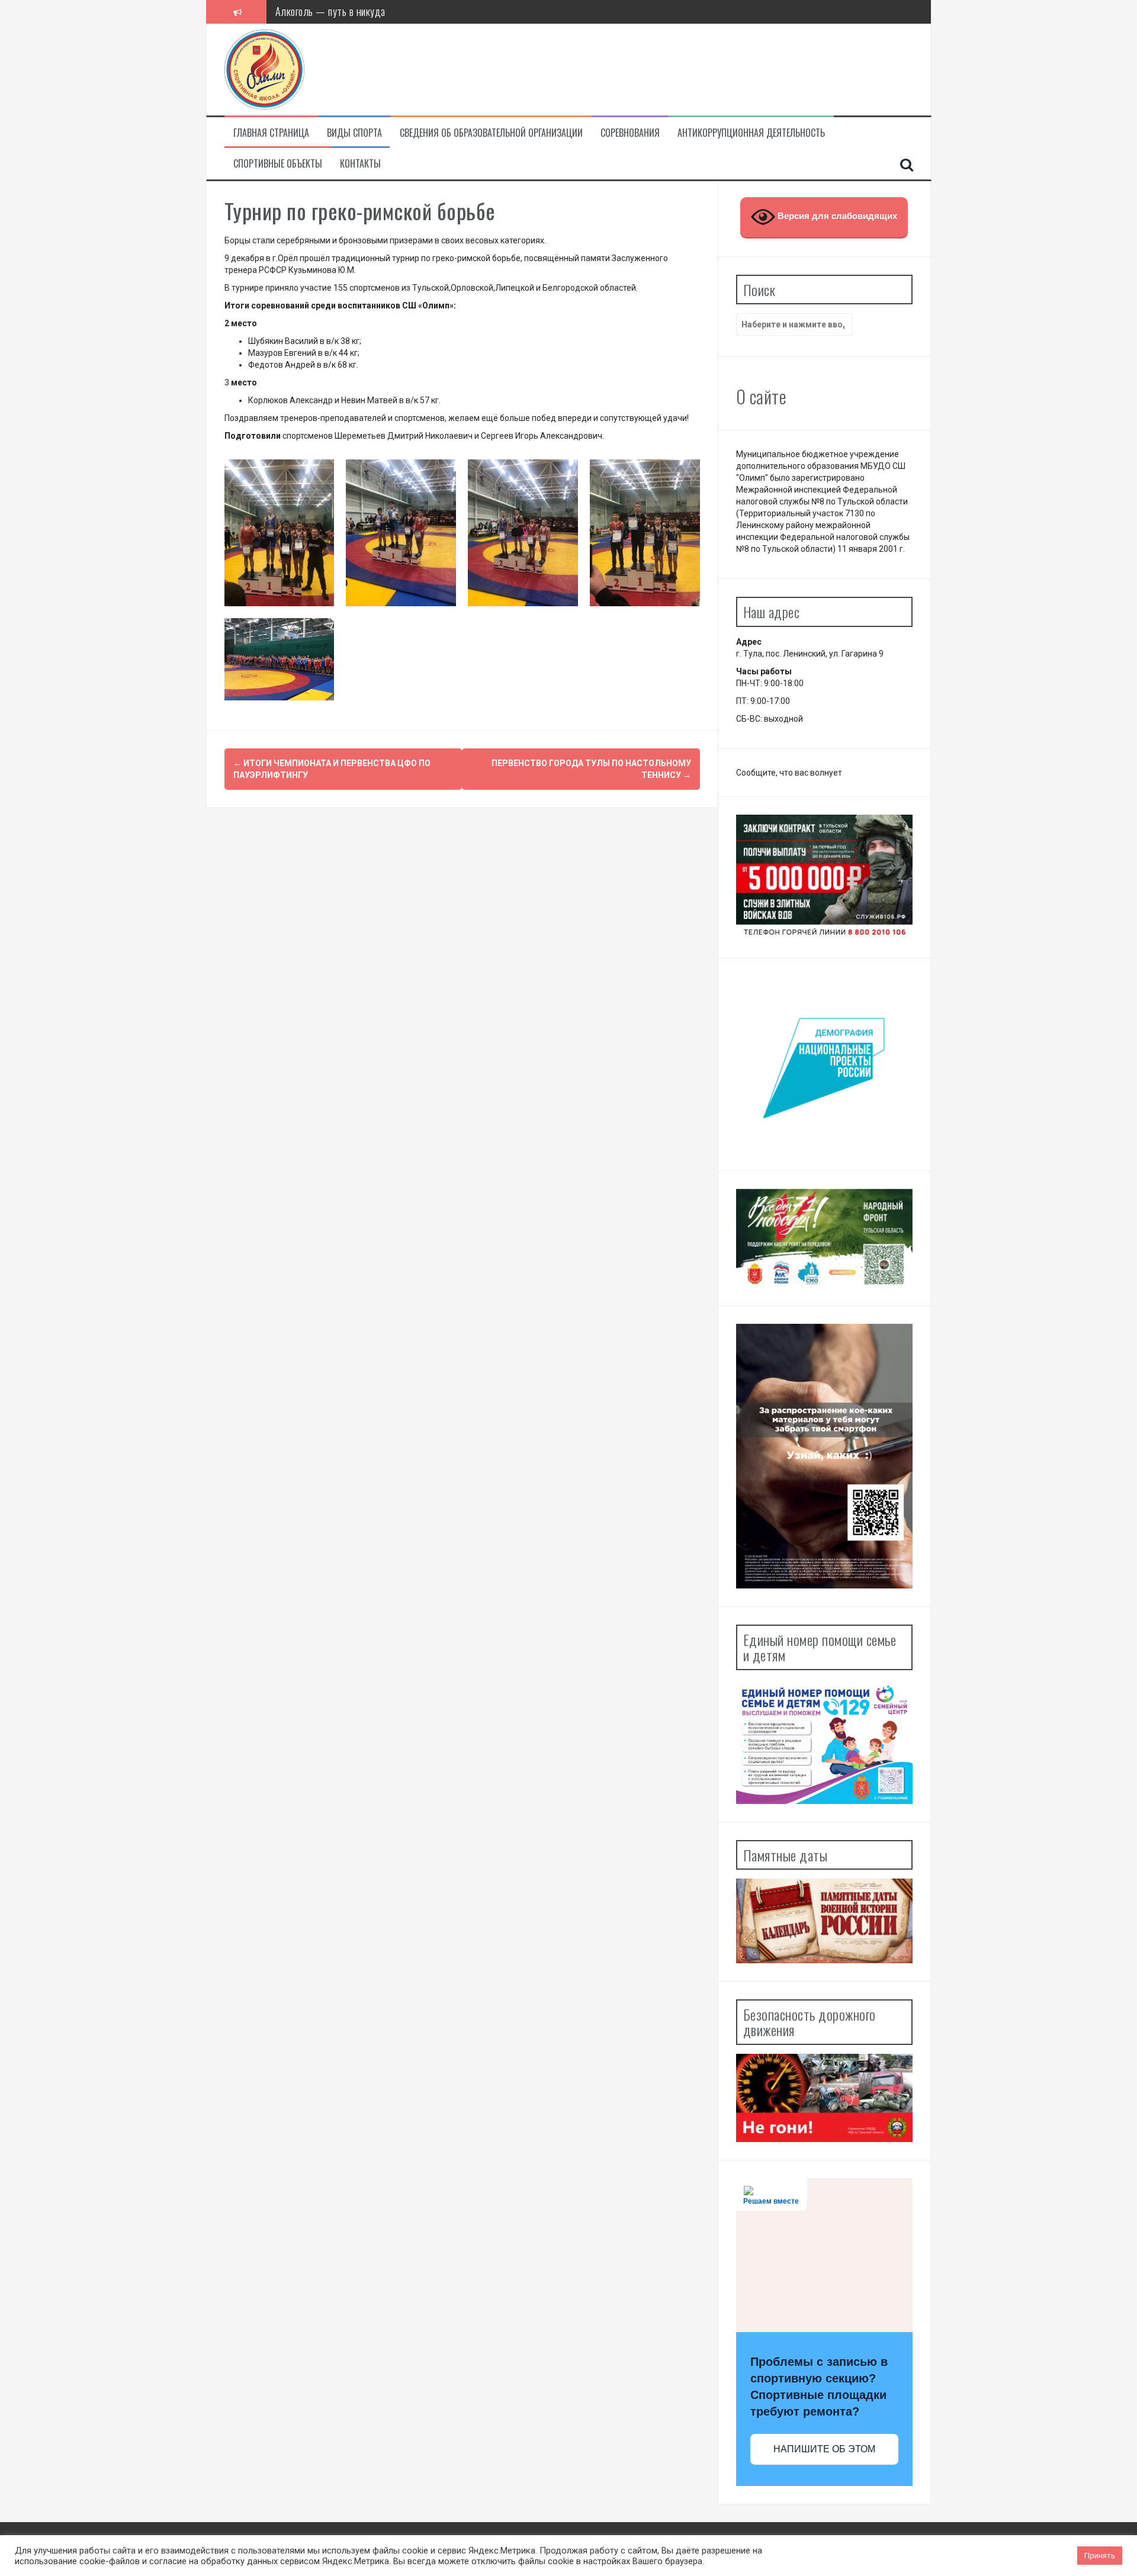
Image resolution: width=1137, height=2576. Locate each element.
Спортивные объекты (278, 164)
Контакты (360, 164)
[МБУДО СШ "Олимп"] (264, 69)
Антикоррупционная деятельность (751, 133)
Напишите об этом (824, 2449)
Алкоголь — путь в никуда (330, 11)
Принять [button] (1100, 2556)
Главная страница (271, 133)
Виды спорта (354, 133)
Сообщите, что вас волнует (789, 773)
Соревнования (630, 133)
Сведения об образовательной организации (491, 133)
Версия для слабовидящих (836, 216)
